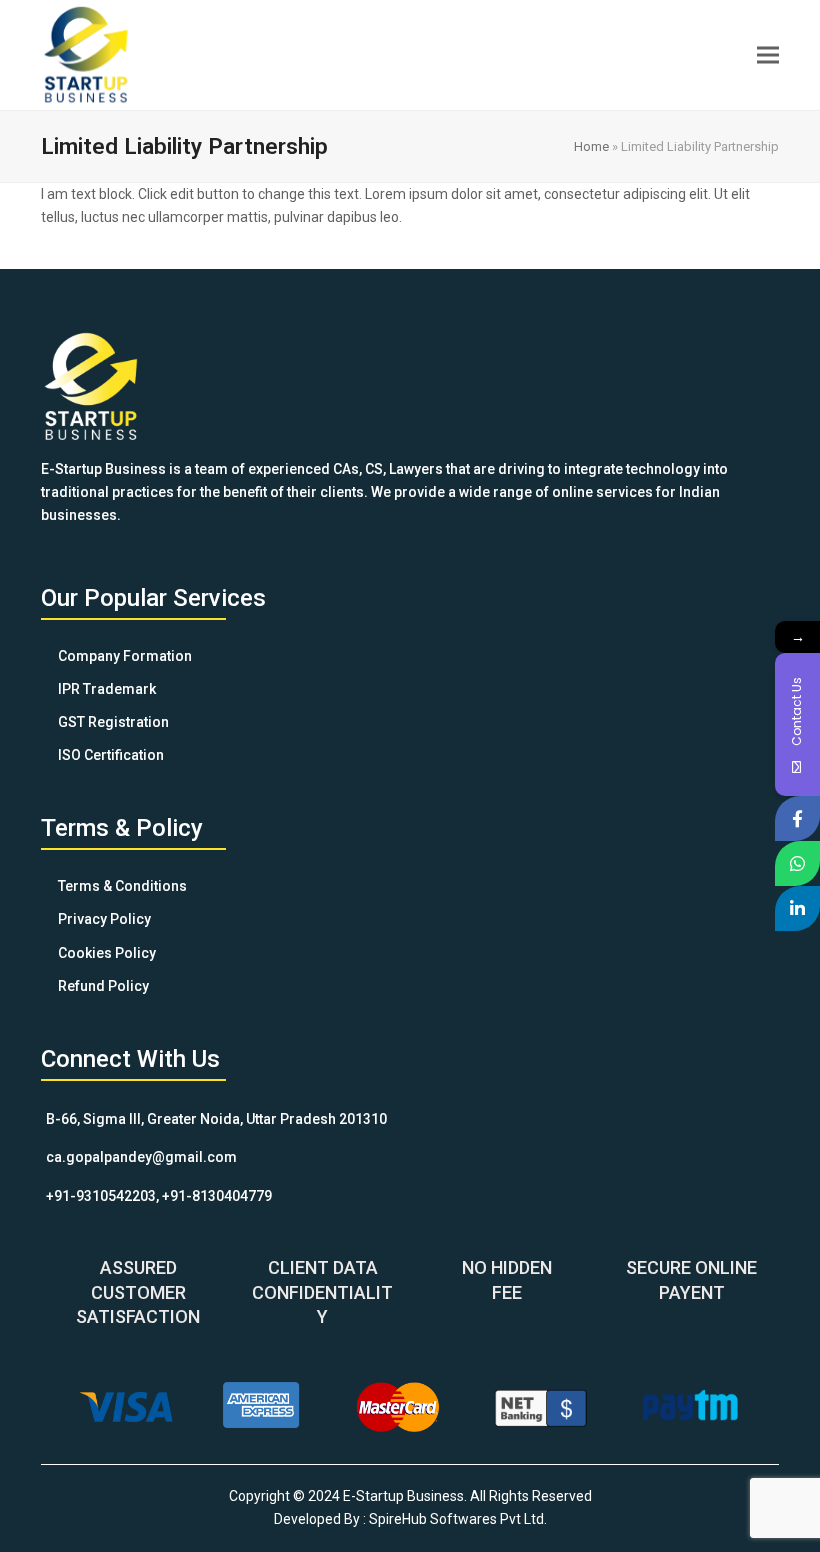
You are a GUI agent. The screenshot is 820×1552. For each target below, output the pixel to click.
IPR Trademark (107, 689)
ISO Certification (111, 755)
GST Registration (113, 722)
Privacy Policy (104, 919)
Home (591, 146)
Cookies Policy (107, 953)
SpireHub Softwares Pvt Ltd (456, 1519)
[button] (768, 54)
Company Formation (125, 656)
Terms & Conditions (122, 886)
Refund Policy (103, 986)
